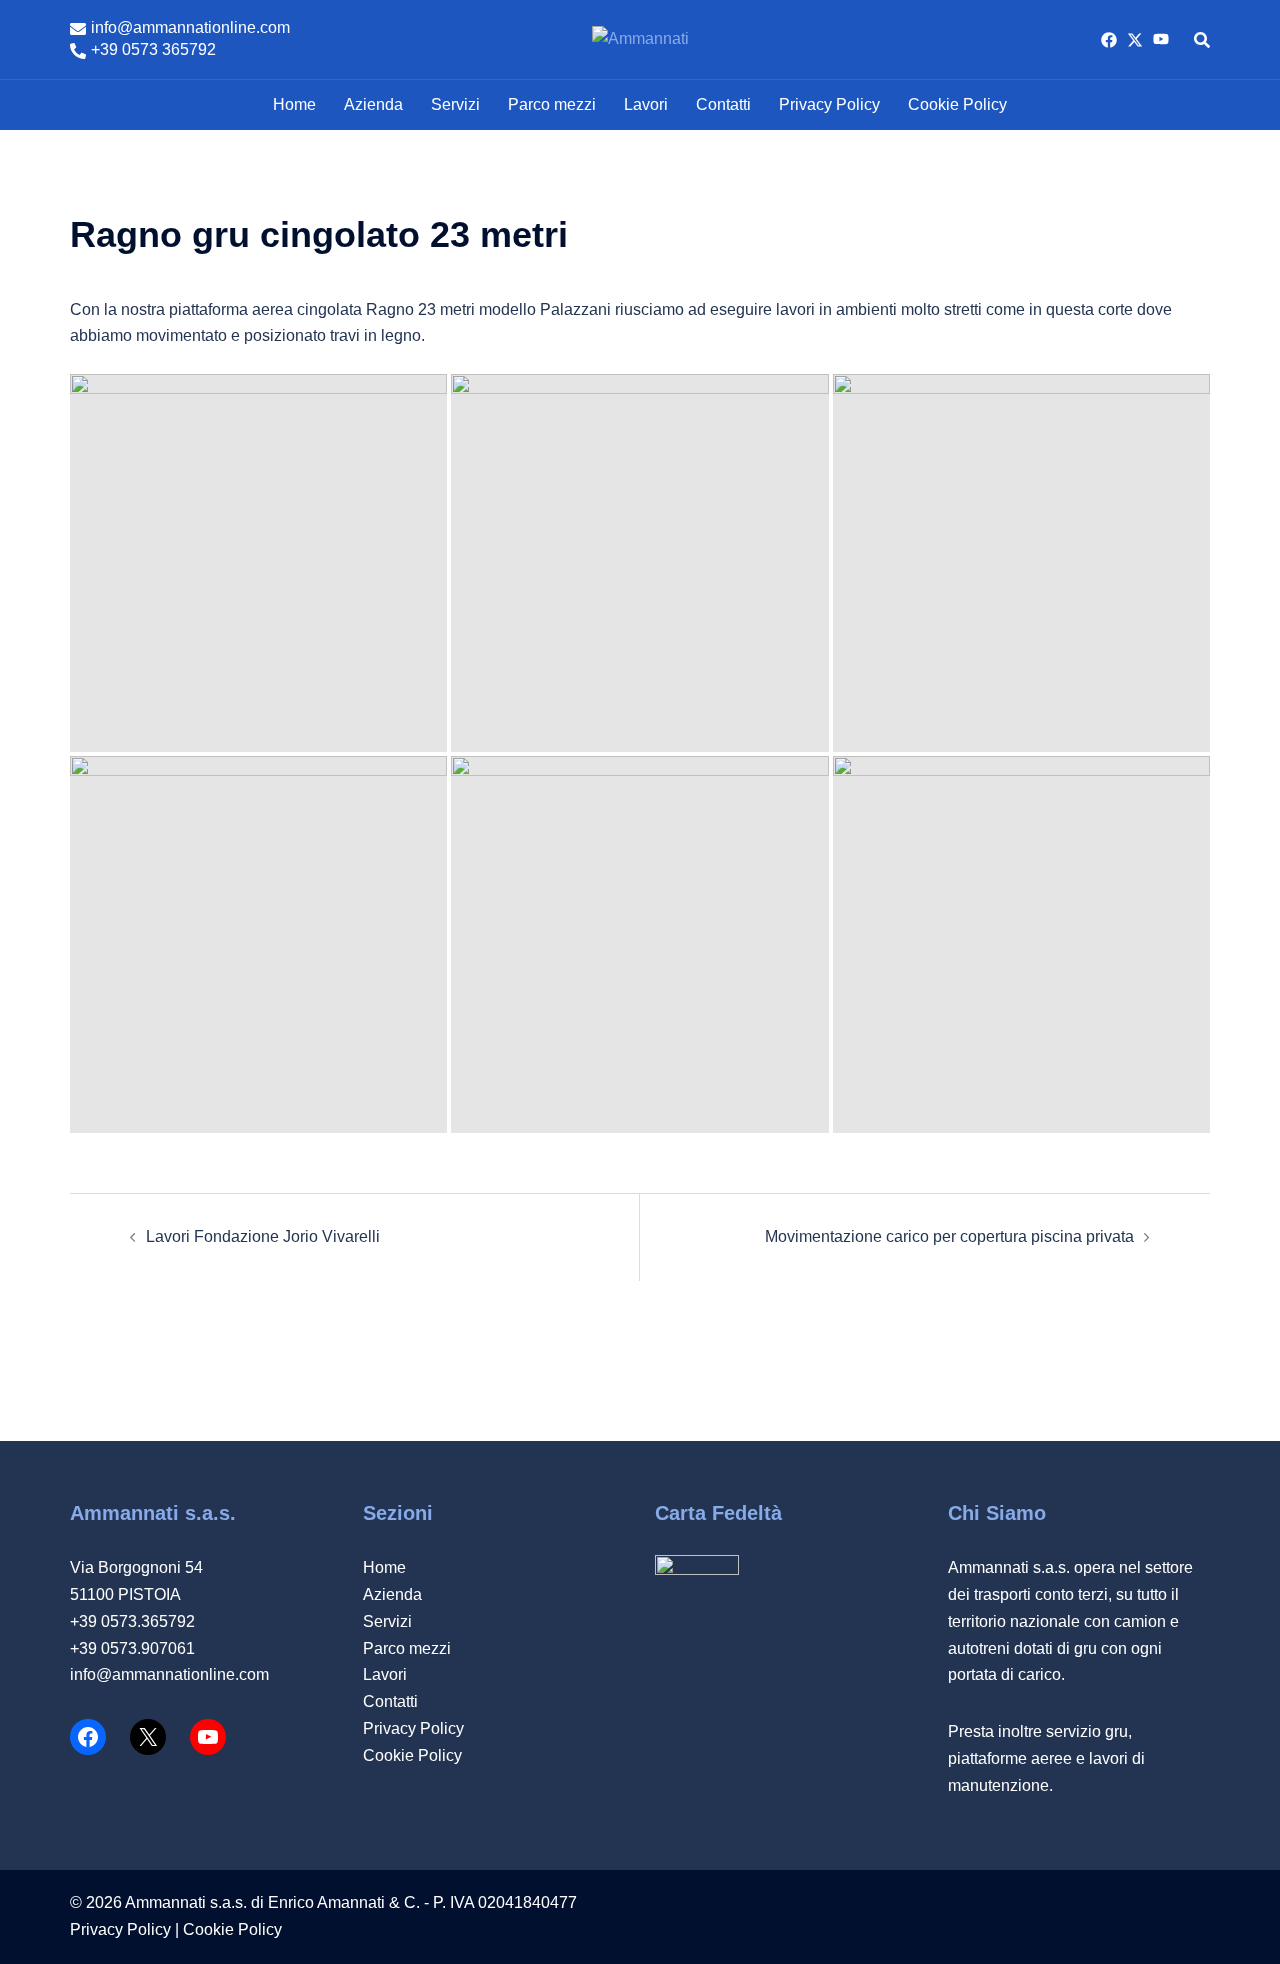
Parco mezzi (552, 104)
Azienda (373, 104)
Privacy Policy (829, 104)
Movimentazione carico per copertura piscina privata (949, 1236)
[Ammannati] (640, 38)
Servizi (455, 104)
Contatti (723, 104)
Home (294, 104)
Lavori (646, 104)
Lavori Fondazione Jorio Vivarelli (263, 1236)
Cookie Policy (957, 104)
